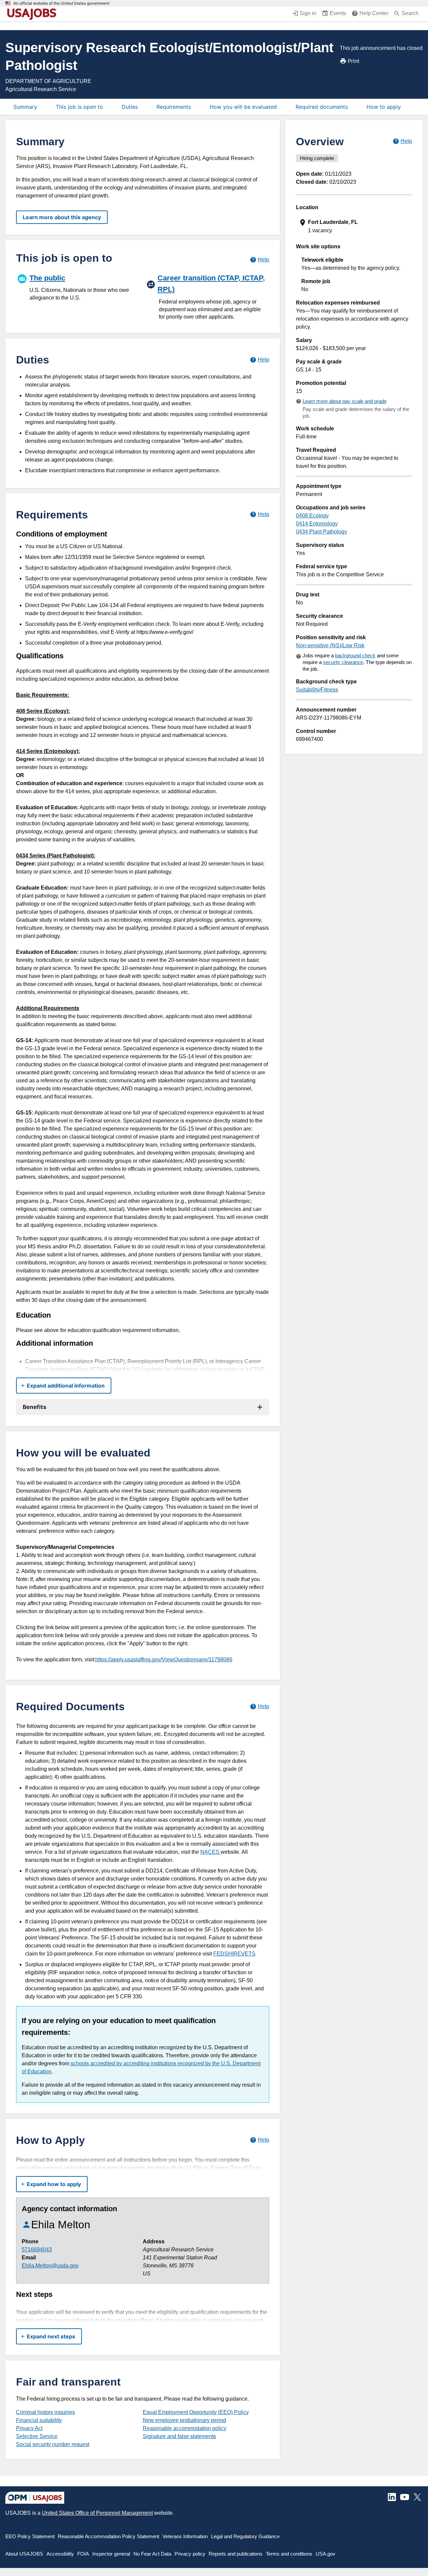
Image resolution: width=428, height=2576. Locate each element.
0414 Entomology (317, 524)
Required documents (322, 107)
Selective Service (37, 2436)
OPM (137, 1369)
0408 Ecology (312, 516)
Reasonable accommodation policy (185, 2428)
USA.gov (326, 2554)
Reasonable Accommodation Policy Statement (109, 2536)
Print (354, 61)
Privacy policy (190, 2554)
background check (355, 655)
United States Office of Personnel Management (97, 2513)
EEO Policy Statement (30, 2536)
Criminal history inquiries (45, 2412)
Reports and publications (236, 2554)
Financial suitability (39, 2420)
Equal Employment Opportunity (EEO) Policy (196, 2412)
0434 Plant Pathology (322, 532)
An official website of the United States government (61, 3)
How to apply (384, 107)
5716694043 (37, 2250)
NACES (210, 1852)
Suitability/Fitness (317, 690)
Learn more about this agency (62, 217)
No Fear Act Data (152, 2554)
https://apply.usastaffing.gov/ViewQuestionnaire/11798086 (164, 1659)
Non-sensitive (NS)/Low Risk (330, 645)
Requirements (174, 107)
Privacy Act (29, 2428)
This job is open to (79, 107)
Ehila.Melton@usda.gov (50, 2266)
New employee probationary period (184, 2420)
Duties (130, 107)
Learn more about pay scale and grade (345, 401)
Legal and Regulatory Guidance (245, 2536)
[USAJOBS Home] (33, 14)
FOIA (83, 2554)
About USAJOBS (24, 2554)
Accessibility (60, 2554)
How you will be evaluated (243, 107)
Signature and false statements (179, 2436)
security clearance (343, 662)
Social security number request (53, 2444)
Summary (25, 107)
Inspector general (111, 2554)
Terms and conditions (289, 2554)
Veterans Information (185, 2536)
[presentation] (355, 226)
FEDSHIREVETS (234, 1954)
